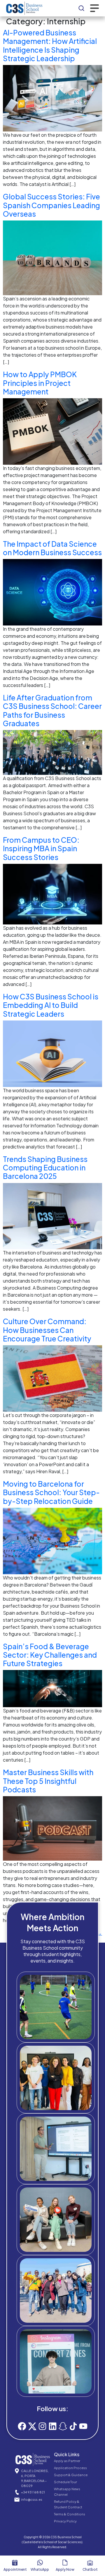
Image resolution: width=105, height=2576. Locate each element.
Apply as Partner (67, 2461)
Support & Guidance (71, 2475)
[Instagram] (42, 2426)
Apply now (65, 2569)
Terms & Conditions (70, 2514)
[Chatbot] (90, 2563)
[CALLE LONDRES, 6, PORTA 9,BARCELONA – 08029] (17, 2471)
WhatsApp (40, 2569)
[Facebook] (22, 2426)
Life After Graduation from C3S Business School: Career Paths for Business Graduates (52, 710)
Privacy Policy (65, 2521)
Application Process (70, 2468)
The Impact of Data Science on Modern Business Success (52, 548)
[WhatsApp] (40, 2563)
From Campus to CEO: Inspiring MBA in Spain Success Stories (41, 848)
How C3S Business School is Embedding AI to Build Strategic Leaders (51, 1005)
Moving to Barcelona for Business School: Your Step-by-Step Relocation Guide (51, 1492)
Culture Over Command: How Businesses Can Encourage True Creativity (47, 1330)
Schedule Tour (65, 2482)
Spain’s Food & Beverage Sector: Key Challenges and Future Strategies (50, 1655)
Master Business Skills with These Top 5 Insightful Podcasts (48, 1781)
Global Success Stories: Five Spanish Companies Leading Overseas (51, 205)
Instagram (61, 2385)
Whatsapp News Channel (67, 2492)
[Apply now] (65, 2563)
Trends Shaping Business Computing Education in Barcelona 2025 (45, 1168)
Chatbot (90, 2569)
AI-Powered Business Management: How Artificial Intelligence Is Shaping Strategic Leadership (50, 45)
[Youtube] (83, 2426)
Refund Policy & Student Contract (68, 2504)
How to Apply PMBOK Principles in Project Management (40, 383)
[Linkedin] (53, 2426)
